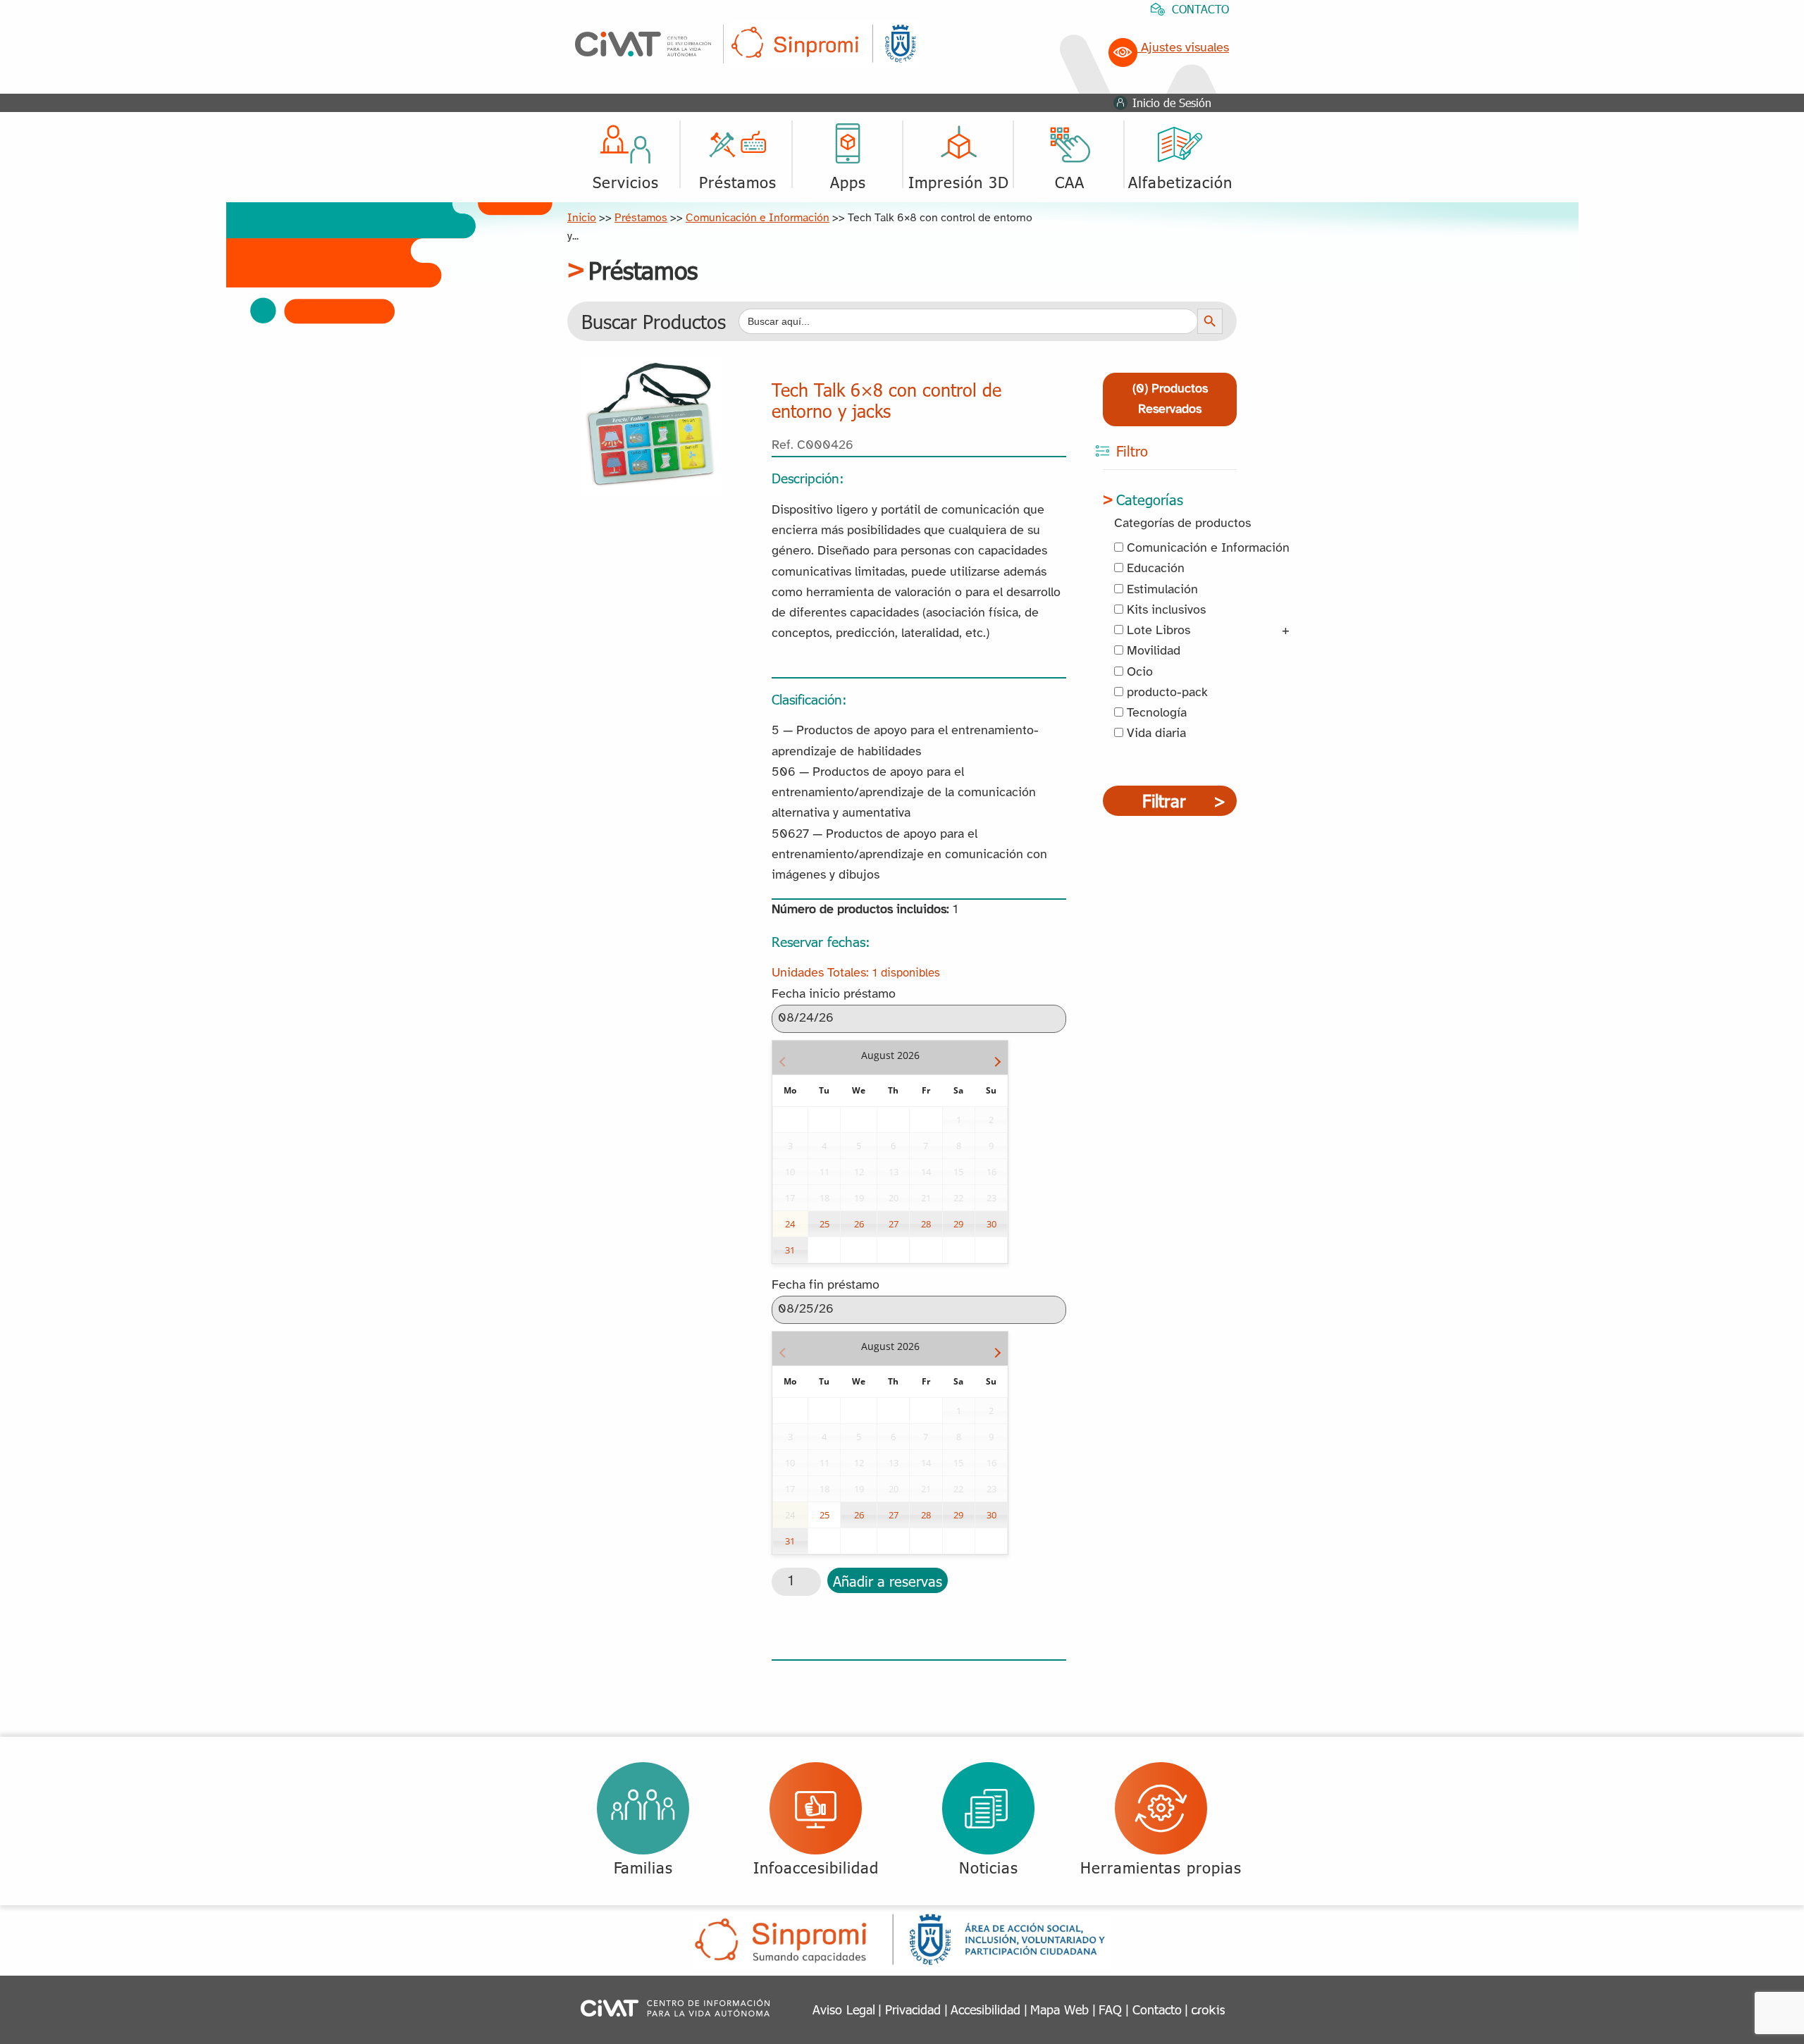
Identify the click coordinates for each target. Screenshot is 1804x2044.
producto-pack (1166, 693)
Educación (1154, 569)
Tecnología (1155, 713)
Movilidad (1152, 651)
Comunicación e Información (758, 218)
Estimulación (1161, 590)
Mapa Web (1059, 2009)
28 (926, 1224)
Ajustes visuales (1183, 48)
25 (824, 1224)
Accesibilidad (986, 2009)
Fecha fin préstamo (826, 1286)
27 (894, 1224)
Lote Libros (1157, 631)
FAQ (1110, 2009)
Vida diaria (1155, 734)
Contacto (1157, 2009)
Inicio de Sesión (1172, 103)
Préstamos (641, 218)
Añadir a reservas (888, 1580)
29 (958, 1224)
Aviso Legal (844, 2009)
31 (790, 1250)
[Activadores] (651, 367)
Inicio (582, 218)
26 (859, 1224)
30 (991, 1224)
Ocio (1138, 673)
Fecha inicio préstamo (834, 995)
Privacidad (913, 2009)
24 (790, 1224)
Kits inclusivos (1164, 611)
